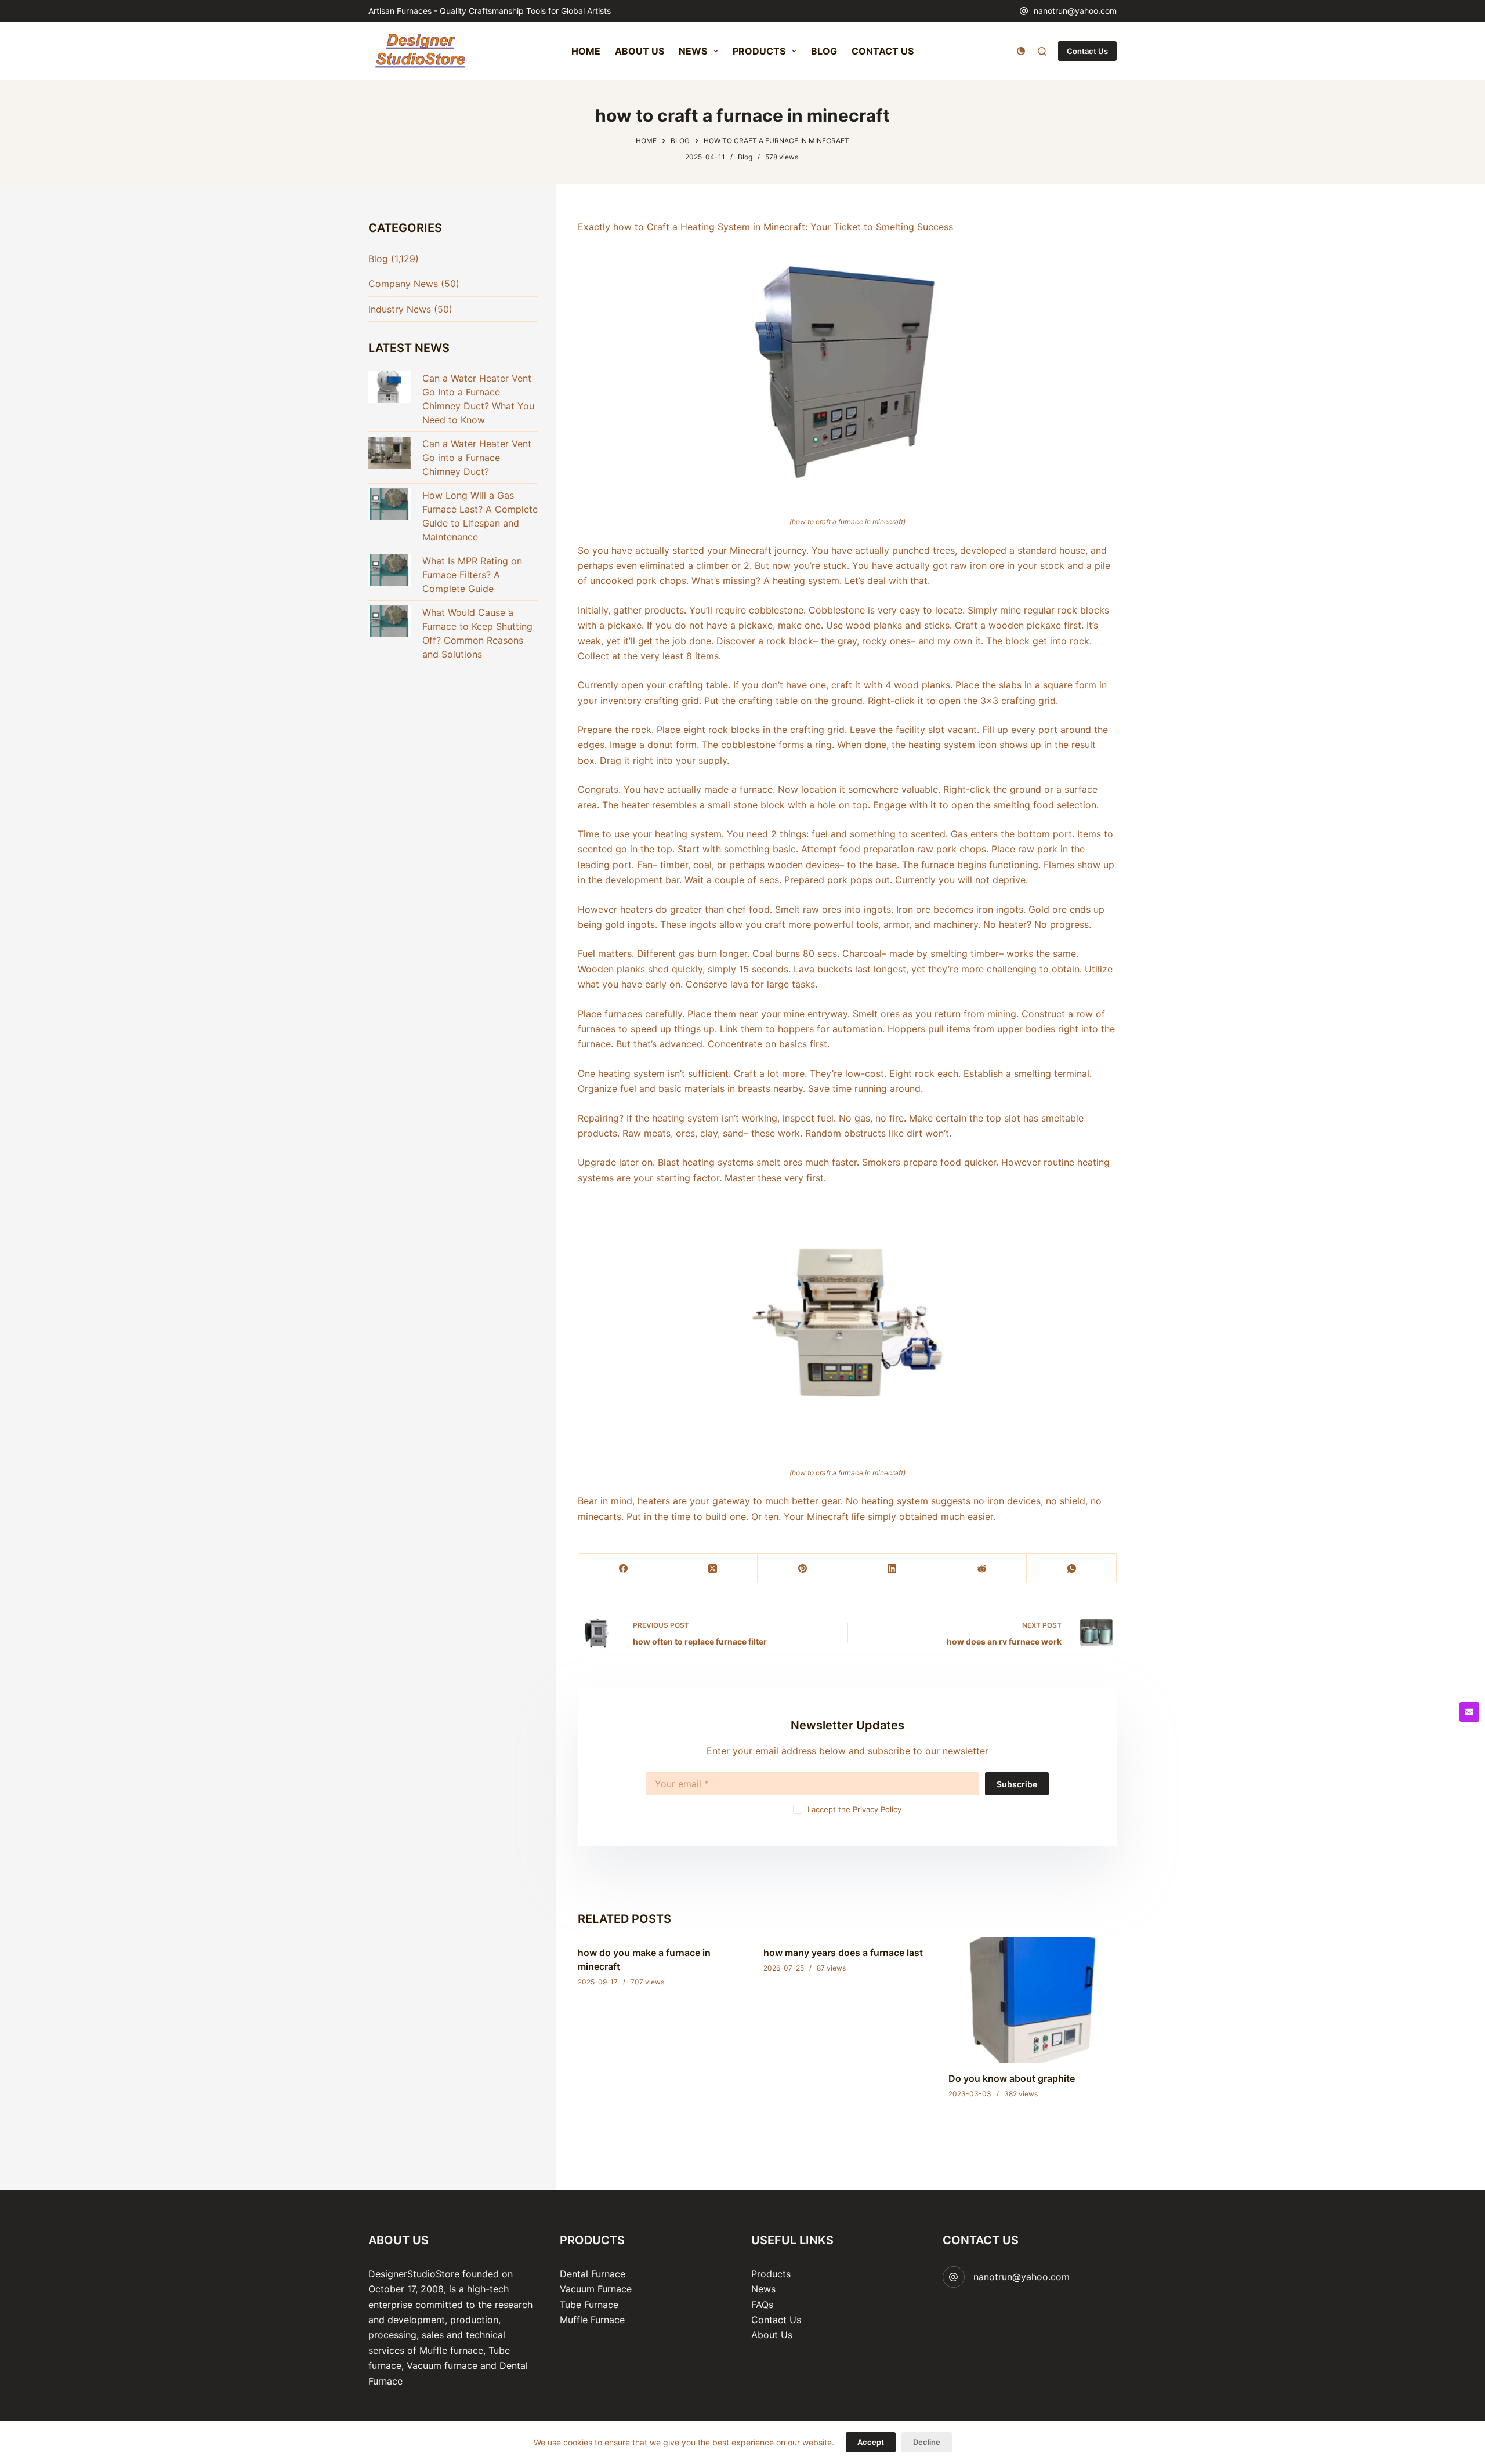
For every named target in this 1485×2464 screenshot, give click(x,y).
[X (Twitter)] (713, 1568)
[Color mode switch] (1021, 51)
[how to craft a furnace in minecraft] (847, 374)
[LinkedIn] (892, 1568)
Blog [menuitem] (824, 51)
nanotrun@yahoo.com (1075, 11)
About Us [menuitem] (640, 51)
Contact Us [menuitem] (883, 51)
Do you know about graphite (1012, 2078)
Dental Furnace (593, 2274)
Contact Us (1087, 51)
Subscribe (1017, 1784)
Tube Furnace (589, 2305)
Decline (927, 2442)
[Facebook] (623, 1568)
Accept (871, 2442)
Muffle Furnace (592, 2320)
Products (771, 2274)
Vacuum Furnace (596, 2289)
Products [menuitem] (759, 51)
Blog (745, 157)
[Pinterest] (803, 1568)
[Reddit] (982, 1568)
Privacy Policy (877, 1809)
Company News (403, 284)
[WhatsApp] (1072, 1568)
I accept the (854, 1809)
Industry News (400, 309)
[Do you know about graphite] (1033, 2000)
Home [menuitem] (586, 51)
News (763, 2289)
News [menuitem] (693, 51)
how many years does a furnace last (843, 1953)
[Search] (1042, 51)
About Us (772, 2335)
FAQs (762, 2305)
